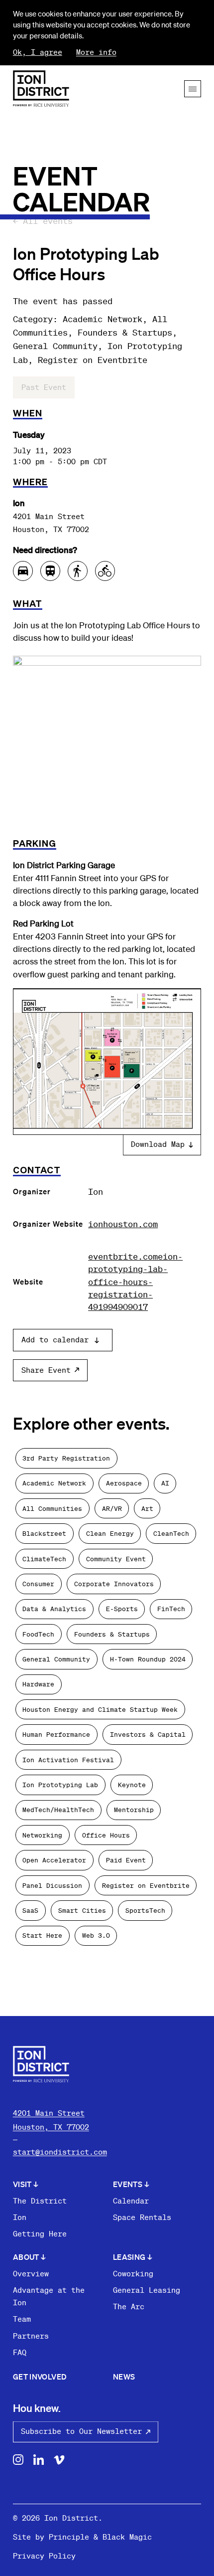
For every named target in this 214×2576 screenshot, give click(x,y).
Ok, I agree (38, 52)
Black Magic (127, 2537)
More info (96, 52)
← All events (43, 220)
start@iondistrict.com (60, 2152)
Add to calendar (55, 1340)
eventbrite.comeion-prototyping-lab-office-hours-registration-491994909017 (135, 1281)
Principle (69, 2537)
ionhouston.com (123, 1224)
